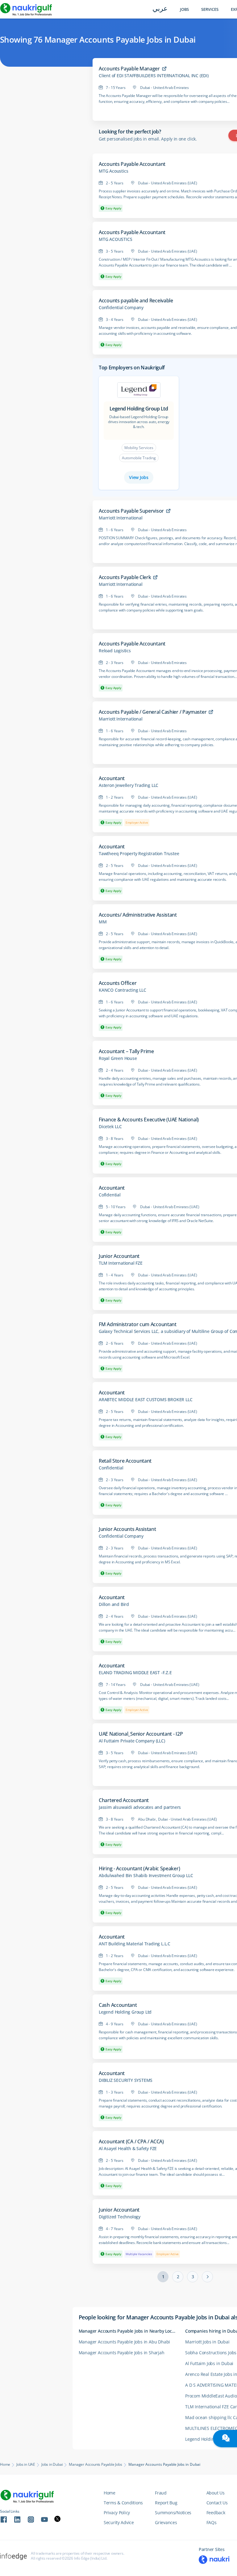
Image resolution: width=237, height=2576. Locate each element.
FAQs (212, 2522)
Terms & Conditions (123, 2503)
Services (210, 9)
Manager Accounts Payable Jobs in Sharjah (122, 2353)
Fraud (161, 2493)
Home (5, 2465)
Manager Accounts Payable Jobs (95, 2465)
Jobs (184, 9)
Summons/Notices (173, 2513)
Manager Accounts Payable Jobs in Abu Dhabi (125, 2342)
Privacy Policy (117, 2513)
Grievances (166, 2522)
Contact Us (217, 2503)
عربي (160, 9)
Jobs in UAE (26, 2465)
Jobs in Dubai (52, 2465)
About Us (216, 2493)
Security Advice (119, 2522)
